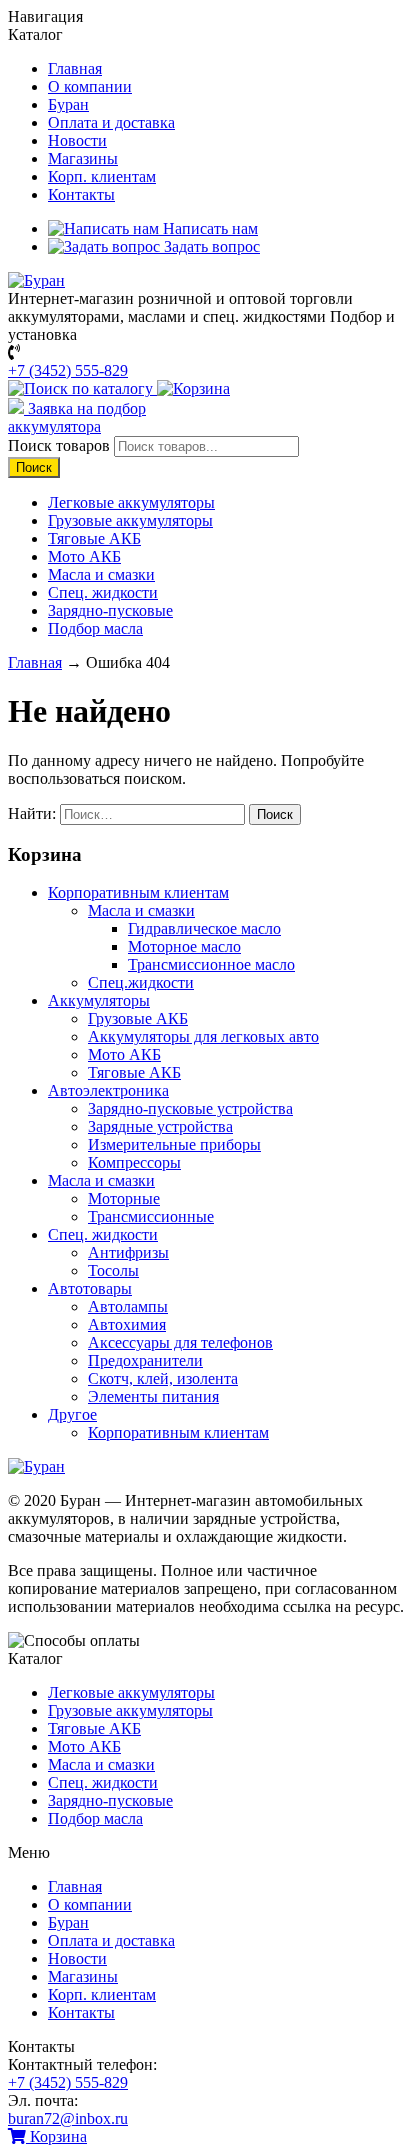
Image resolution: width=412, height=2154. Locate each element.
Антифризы (128, 1252)
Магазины (83, 158)
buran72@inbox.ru (68, 2118)
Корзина (56, 2136)
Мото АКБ (84, 556)
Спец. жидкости (103, 592)
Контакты (81, 194)
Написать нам (208, 228)
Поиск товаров (59, 445)
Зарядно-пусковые (110, 610)
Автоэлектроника (108, 1090)
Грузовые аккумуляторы (130, 520)
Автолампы (128, 1306)
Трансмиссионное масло (211, 964)
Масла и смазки (101, 574)
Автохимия (127, 1324)
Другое (72, 1414)
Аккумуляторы (99, 1000)
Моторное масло (184, 946)
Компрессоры (134, 1162)
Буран (68, 104)
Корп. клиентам (102, 176)
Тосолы (113, 1270)
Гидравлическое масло (204, 928)
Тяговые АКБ (94, 538)
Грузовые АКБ (138, 1018)
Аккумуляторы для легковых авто (203, 1036)
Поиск (34, 467)
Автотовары (90, 1288)
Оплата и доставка (111, 122)
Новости (77, 140)
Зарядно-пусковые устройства (190, 1108)
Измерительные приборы (174, 1144)
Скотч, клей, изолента (163, 1378)
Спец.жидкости (141, 982)
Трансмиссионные (151, 1216)
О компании (90, 86)
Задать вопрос (210, 246)
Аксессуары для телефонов (180, 1342)
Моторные (124, 1198)
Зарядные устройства (160, 1126)
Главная (75, 68)
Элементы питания (153, 1396)
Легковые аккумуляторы (131, 502)
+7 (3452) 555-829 (68, 370)
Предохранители (145, 1360)
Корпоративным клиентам (138, 892)
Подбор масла (95, 628)
